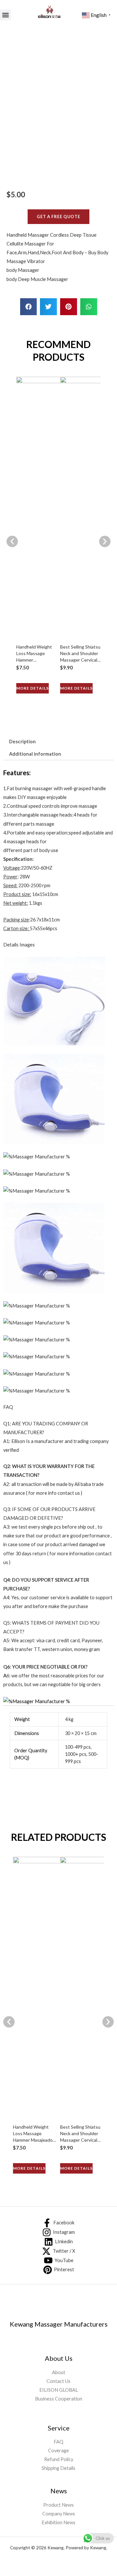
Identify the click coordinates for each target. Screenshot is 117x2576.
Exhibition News (58, 2522)
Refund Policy (59, 2459)
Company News (59, 2514)
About (59, 2372)
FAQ (58, 2442)
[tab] (22, 742)
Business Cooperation (59, 2399)
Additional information (35, 754)
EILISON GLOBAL (59, 2390)
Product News (58, 2505)
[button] (5, 15)
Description (22, 742)
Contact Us (58, 2381)
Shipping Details (58, 2468)
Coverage (58, 2450)
